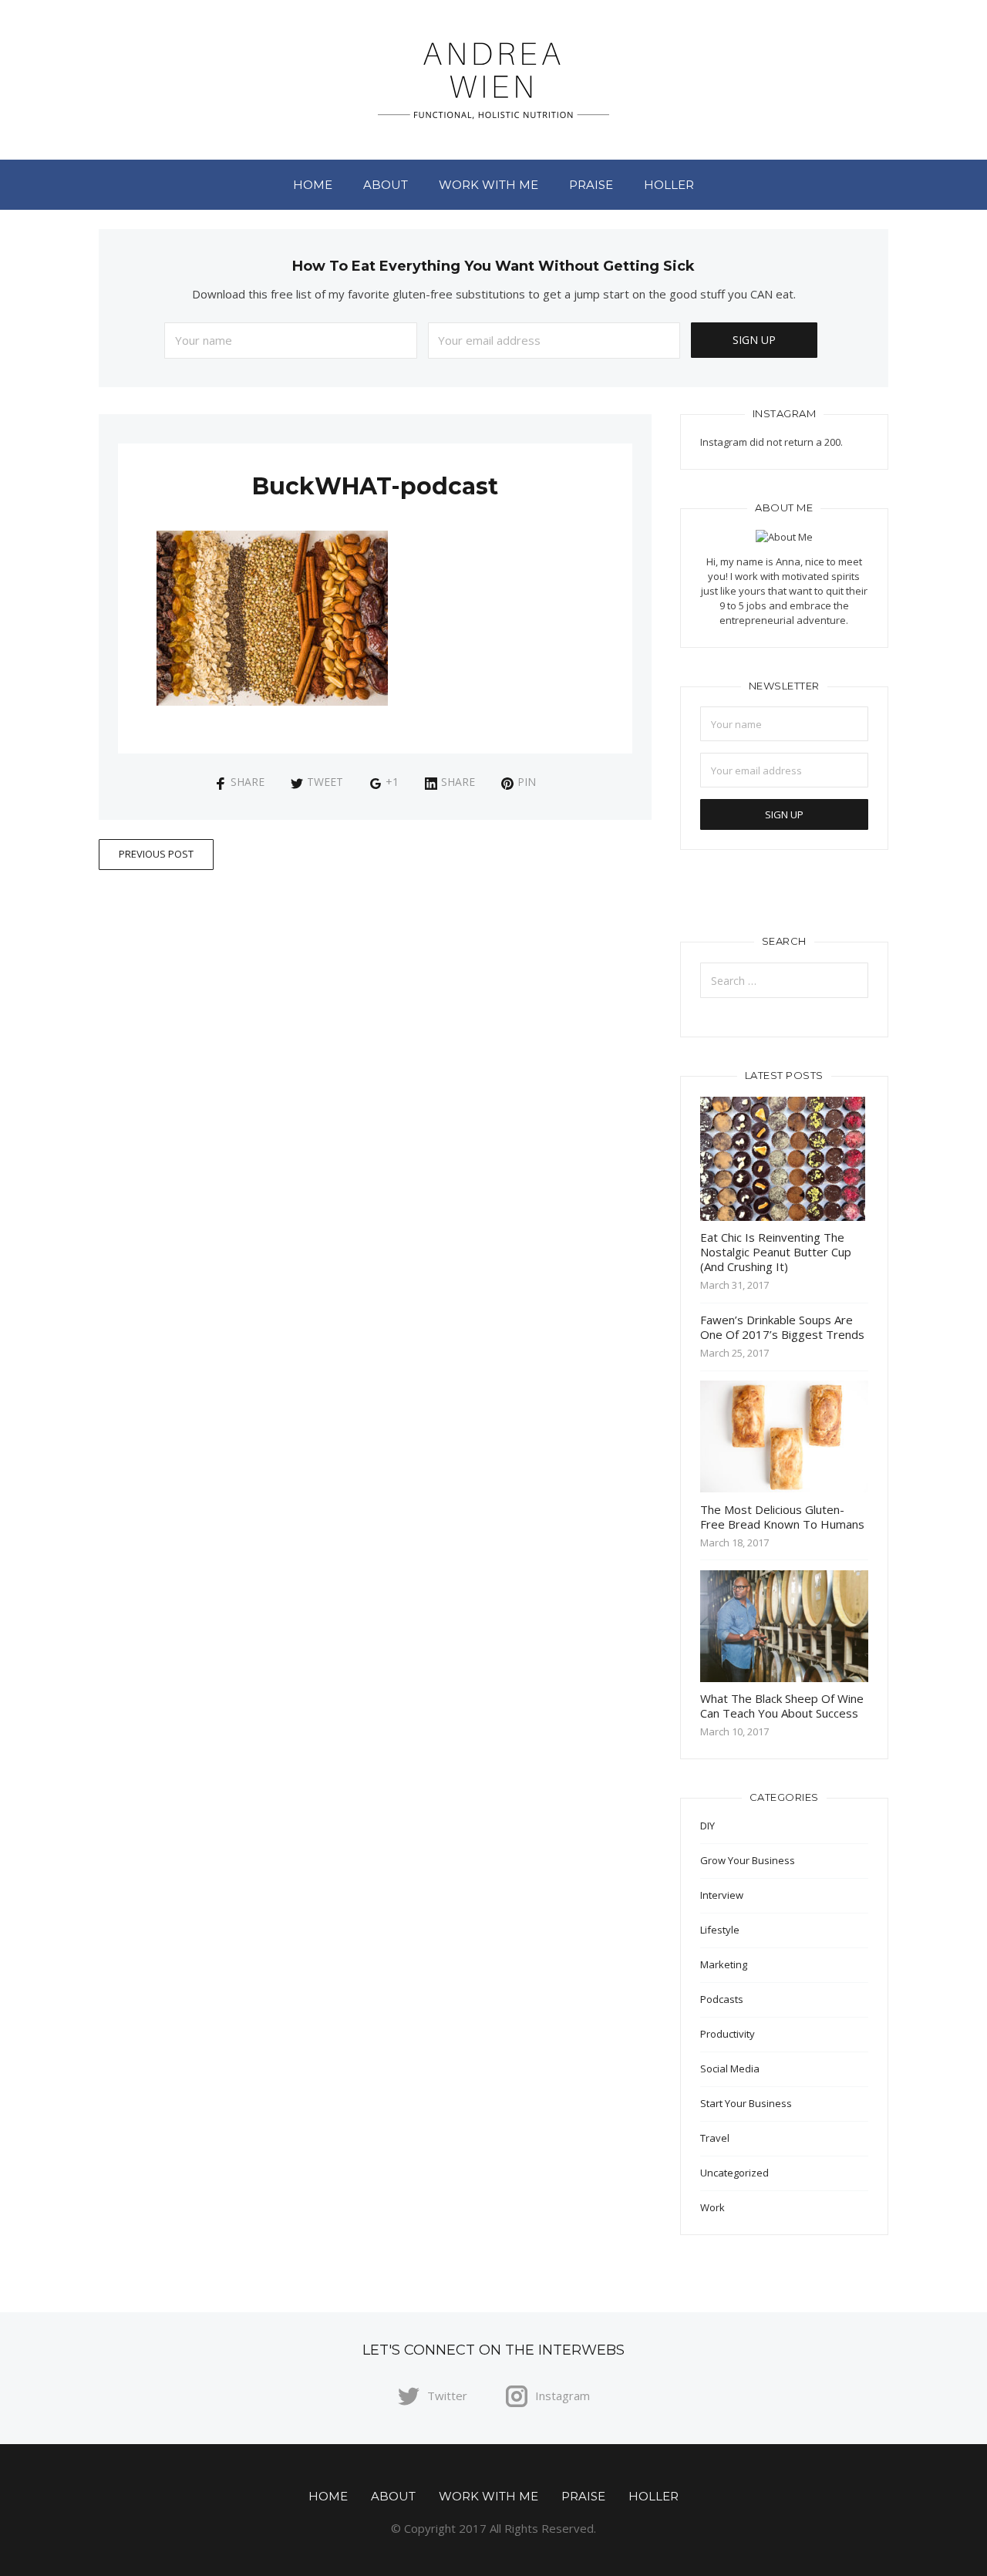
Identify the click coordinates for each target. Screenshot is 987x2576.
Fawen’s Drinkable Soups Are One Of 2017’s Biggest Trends (782, 1327)
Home (313, 185)
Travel (715, 2138)
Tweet (325, 782)
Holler (669, 185)
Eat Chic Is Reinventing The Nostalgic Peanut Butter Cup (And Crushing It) (776, 1252)
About (386, 185)
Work (712, 2207)
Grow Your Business (748, 1860)
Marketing (724, 1964)
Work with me (488, 185)
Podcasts (722, 1999)
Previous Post (156, 854)
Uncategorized (734, 2173)
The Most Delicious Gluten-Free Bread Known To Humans (782, 1517)
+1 (392, 782)
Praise (591, 185)
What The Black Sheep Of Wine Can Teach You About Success (782, 1706)
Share (248, 782)
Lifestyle (720, 1930)
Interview (722, 1895)
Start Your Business (746, 2103)
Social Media (730, 2069)
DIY (707, 1826)
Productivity (728, 2034)
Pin (527, 782)
